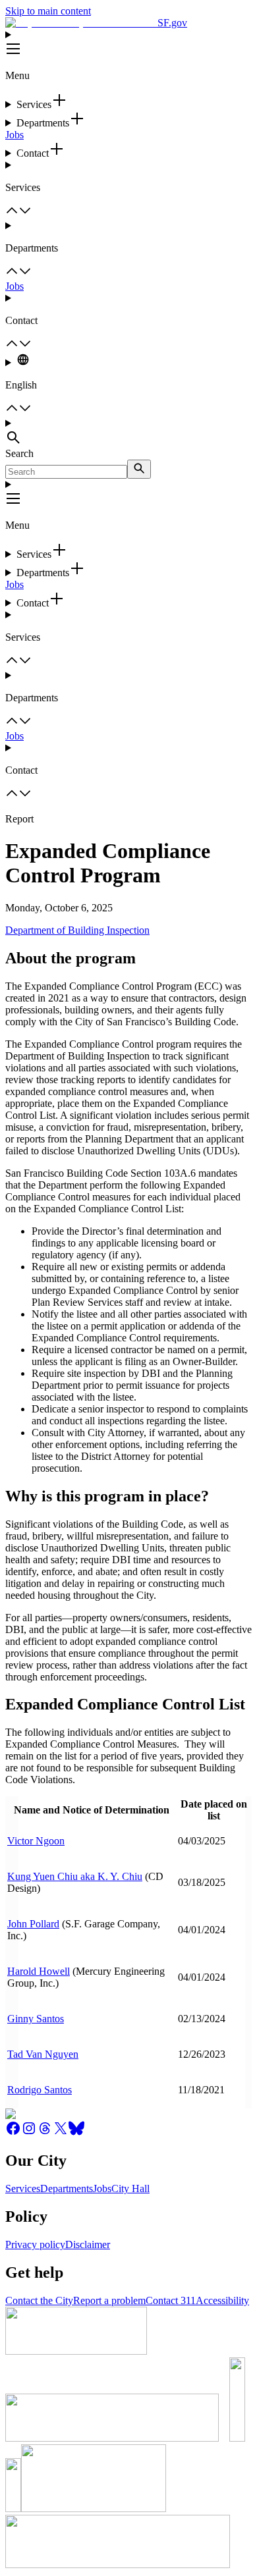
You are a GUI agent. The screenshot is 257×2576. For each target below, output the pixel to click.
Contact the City (39, 2300)
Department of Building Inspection (77, 930)
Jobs (14, 135)
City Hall (130, 2188)
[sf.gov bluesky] (76, 2133)
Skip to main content (48, 11)
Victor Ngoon (36, 1841)
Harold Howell (39, 1971)
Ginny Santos (36, 2019)
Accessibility (222, 2300)
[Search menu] (128, 433)
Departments (67, 2188)
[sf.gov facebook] (13, 2133)
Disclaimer (88, 2244)
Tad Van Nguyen (43, 2054)
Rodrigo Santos (40, 2090)
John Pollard (33, 1924)
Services (23, 2188)
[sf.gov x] (61, 2133)
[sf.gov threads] (45, 2133)
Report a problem (109, 2300)
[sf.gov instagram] (29, 2133)
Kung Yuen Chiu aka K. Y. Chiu (75, 1876)
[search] (139, 469)
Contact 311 (171, 2300)
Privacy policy (35, 2244)
